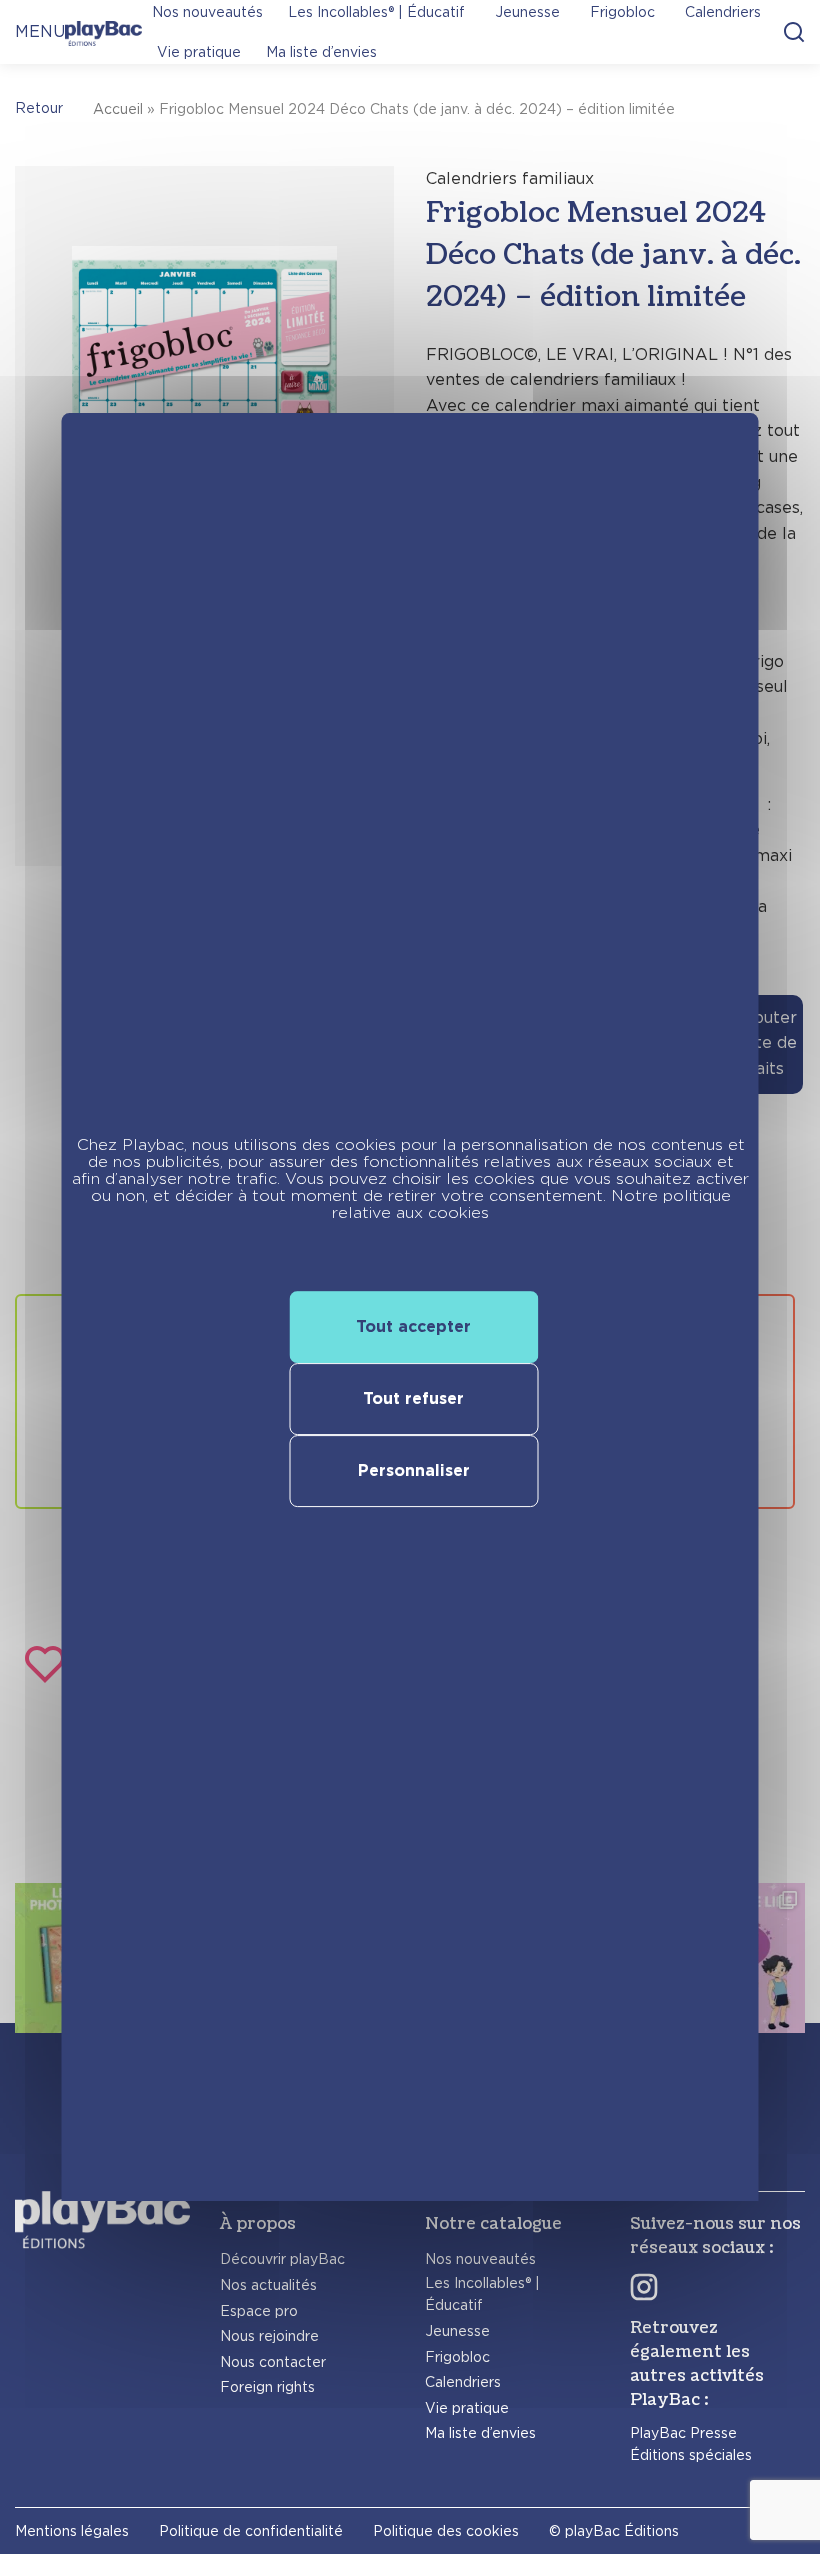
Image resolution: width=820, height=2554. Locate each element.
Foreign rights (267, 2387)
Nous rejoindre (269, 2336)
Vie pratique (199, 52)
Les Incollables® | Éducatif (482, 2294)
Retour (39, 108)
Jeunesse (457, 2331)
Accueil (118, 109)
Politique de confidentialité (251, 2531)
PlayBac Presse (683, 2433)
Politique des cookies (446, 2531)
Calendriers (463, 2382)
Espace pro (259, 2311)
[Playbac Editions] (103, 32)
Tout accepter (413, 1326)
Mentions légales (72, 2531)
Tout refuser (413, 1398)
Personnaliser (414, 1470)
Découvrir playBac (282, 2259)
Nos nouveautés (480, 2259)
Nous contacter (273, 2362)
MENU (40, 31)
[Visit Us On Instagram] (644, 2286)
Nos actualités (268, 2285)
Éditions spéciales (691, 2455)
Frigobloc (457, 2357)
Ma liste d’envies (321, 52)
